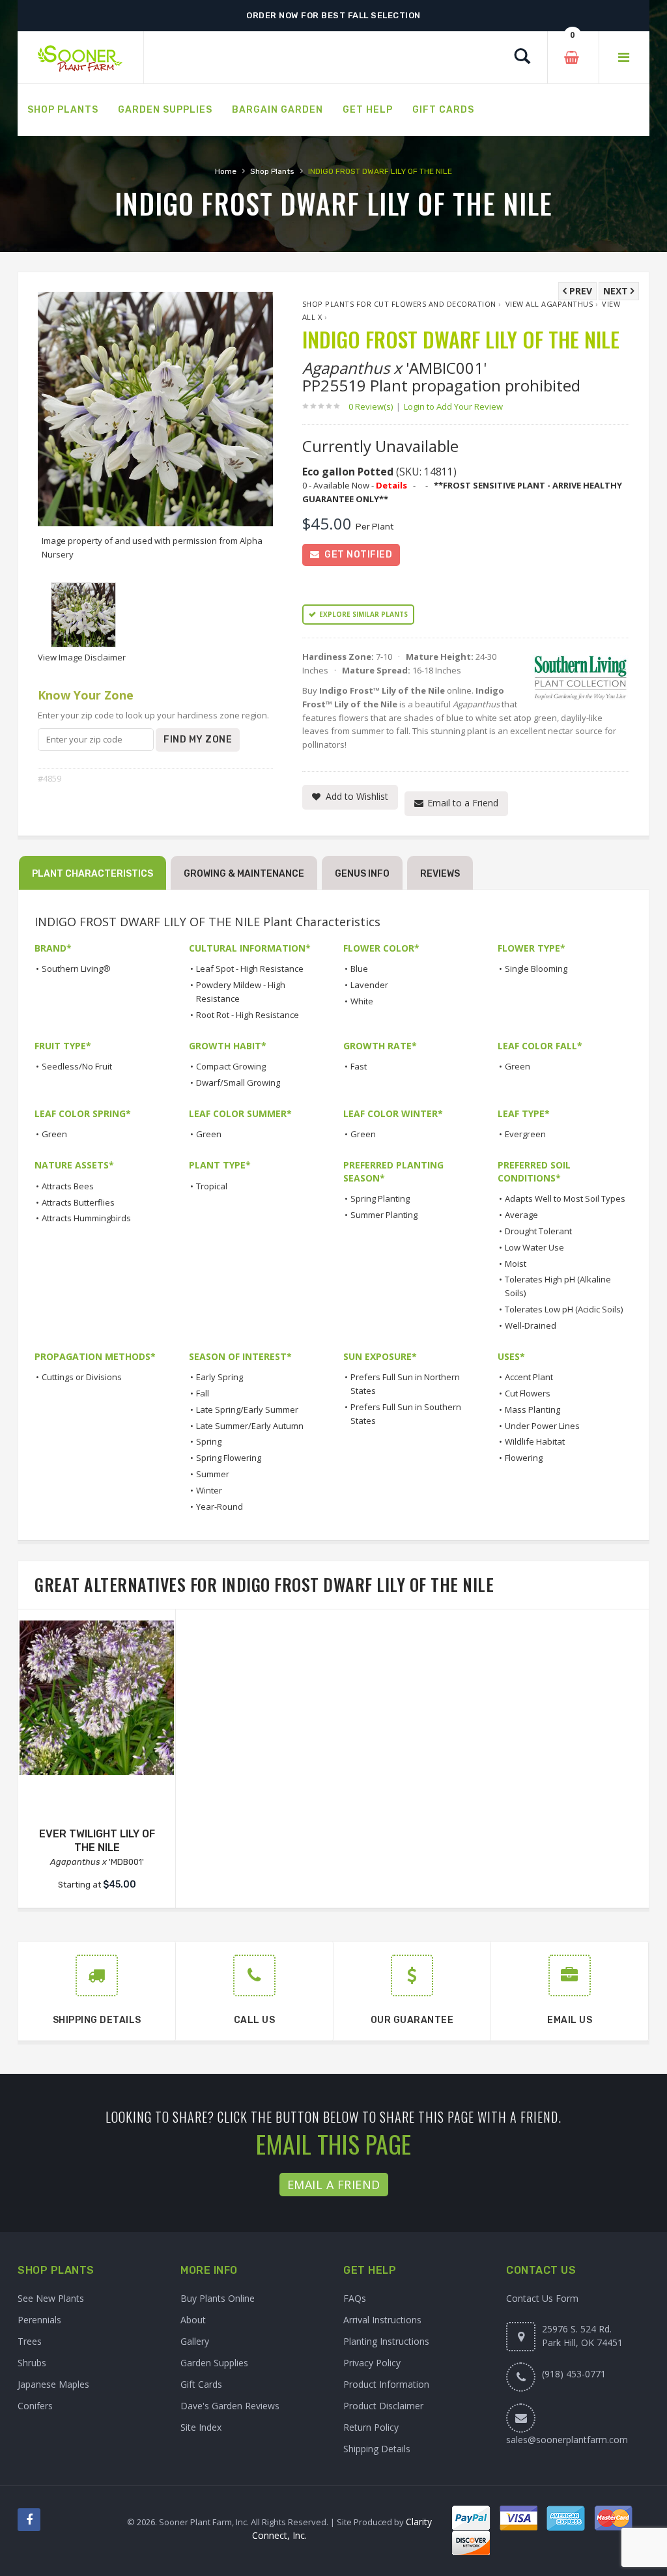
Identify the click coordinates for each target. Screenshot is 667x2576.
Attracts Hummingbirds (86, 1218)
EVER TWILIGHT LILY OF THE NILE (97, 1841)
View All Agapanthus (549, 304)
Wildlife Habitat (535, 1441)
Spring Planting (380, 1198)
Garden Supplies (214, 2363)
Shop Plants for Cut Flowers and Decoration (399, 304)
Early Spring (220, 1377)
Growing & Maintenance (244, 874)
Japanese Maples (53, 2384)
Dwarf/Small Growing (238, 1083)
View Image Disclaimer (82, 657)
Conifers (35, 2406)
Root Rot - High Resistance (248, 1015)
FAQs (355, 2298)
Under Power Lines (542, 1426)
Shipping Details (377, 2449)
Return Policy (371, 2427)
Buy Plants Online (218, 2298)
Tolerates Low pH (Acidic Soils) (564, 1309)
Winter (209, 1490)
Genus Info (362, 874)
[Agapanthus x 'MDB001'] (97, 1698)
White (362, 1001)
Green (518, 1066)
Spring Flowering (229, 1458)
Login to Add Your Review (453, 406)
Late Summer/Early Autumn (250, 1426)
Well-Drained (531, 1325)
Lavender (369, 985)
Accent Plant (529, 1377)
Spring (209, 1441)
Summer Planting (384, 1215)
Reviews (440, 874)
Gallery (195, 2341)
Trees (30, 2341)
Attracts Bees (68, 1186)
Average (521, 1215)
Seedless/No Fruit (77, 1066)
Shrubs (32, 2363)
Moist (516, 1264)
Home (226, 171)
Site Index (201, 2427)
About (193, 2320)
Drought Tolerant (538, 1231)
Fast (359, 1066)
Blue (359, 969)
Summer (213, 1474)
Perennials (39, 2320)
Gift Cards (201, 2384)
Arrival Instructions (382, 2320)
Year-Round (220, 1507)
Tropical (212, 1186)
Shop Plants (272, 171)
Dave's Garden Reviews (230, 2406)
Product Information (386, 2384)
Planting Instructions (386, 2341)
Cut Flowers (528, 1393)
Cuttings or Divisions (82, 1377)
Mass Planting (532, 1409)
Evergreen (525, 1134)
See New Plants (51, 2298)
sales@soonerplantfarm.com (567, 2440)
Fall (203, 1393)
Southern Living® (76, 969)
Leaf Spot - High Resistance (250, 969)
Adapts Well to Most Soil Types (565, 1198)
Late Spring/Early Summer (247, 1409)
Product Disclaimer (383, 2406)
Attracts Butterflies (78, 1202)
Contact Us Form (542, 2298)
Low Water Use (534, 1247)
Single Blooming (536, 969)
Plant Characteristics (92, 874)
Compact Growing (231, 1066)
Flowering (524, 1458)
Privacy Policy (372, 2363)
